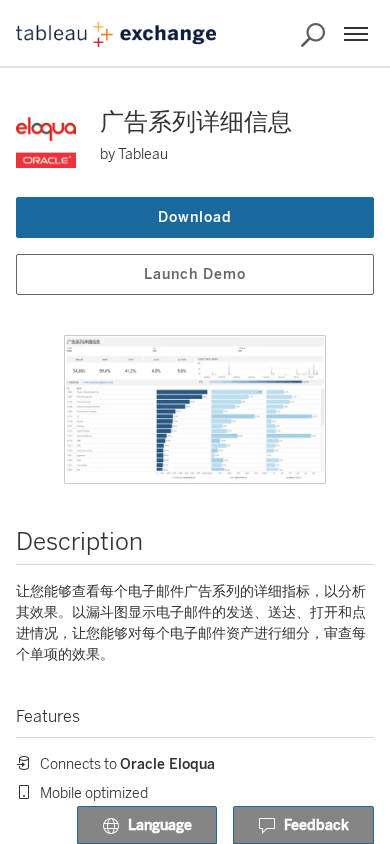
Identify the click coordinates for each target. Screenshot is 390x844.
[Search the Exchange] (313, 35)
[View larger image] (195, 409)
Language (160, 825)
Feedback (316, 825)
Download (195, 217)
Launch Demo (195, 274)
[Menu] (356, 34)
